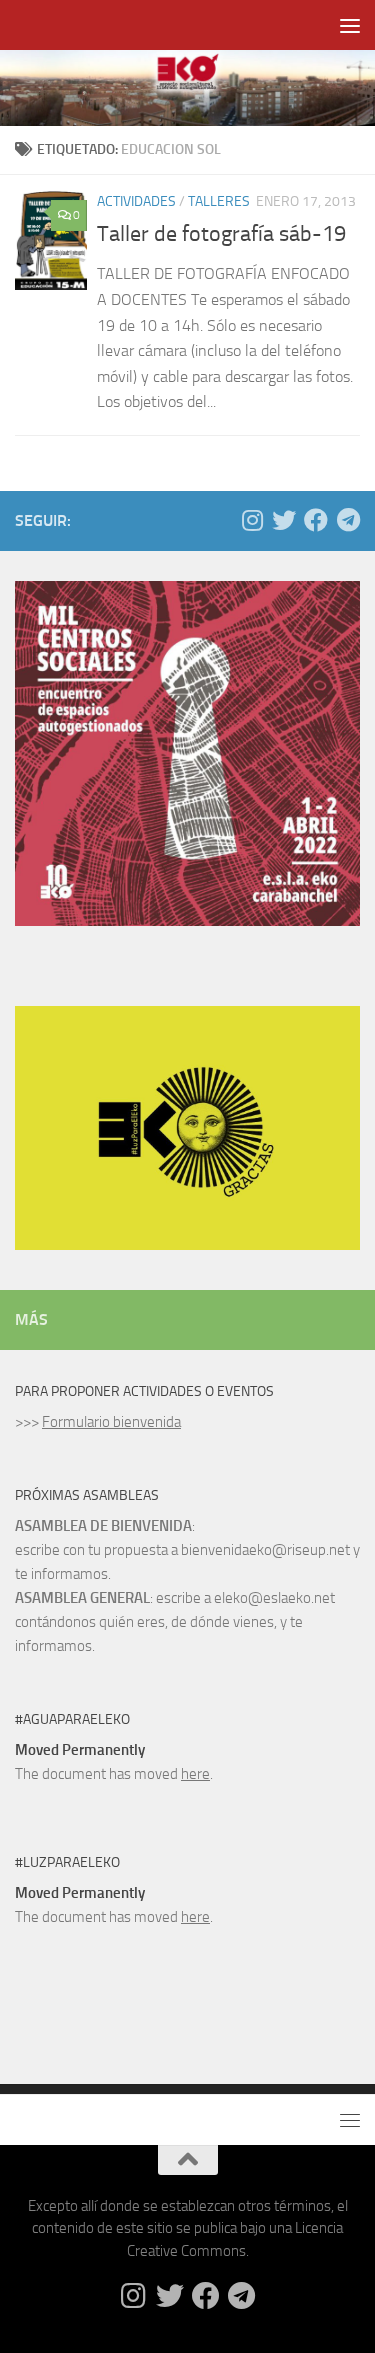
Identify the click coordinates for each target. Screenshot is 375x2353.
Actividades (136, 201)
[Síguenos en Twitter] (284, 520)
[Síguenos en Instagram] (252, 520)
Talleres (219, 201)
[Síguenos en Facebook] (316, 520)
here (195, 1774)
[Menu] (350, 25)
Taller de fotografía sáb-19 (221, 234)
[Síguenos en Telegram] (348, 520)
